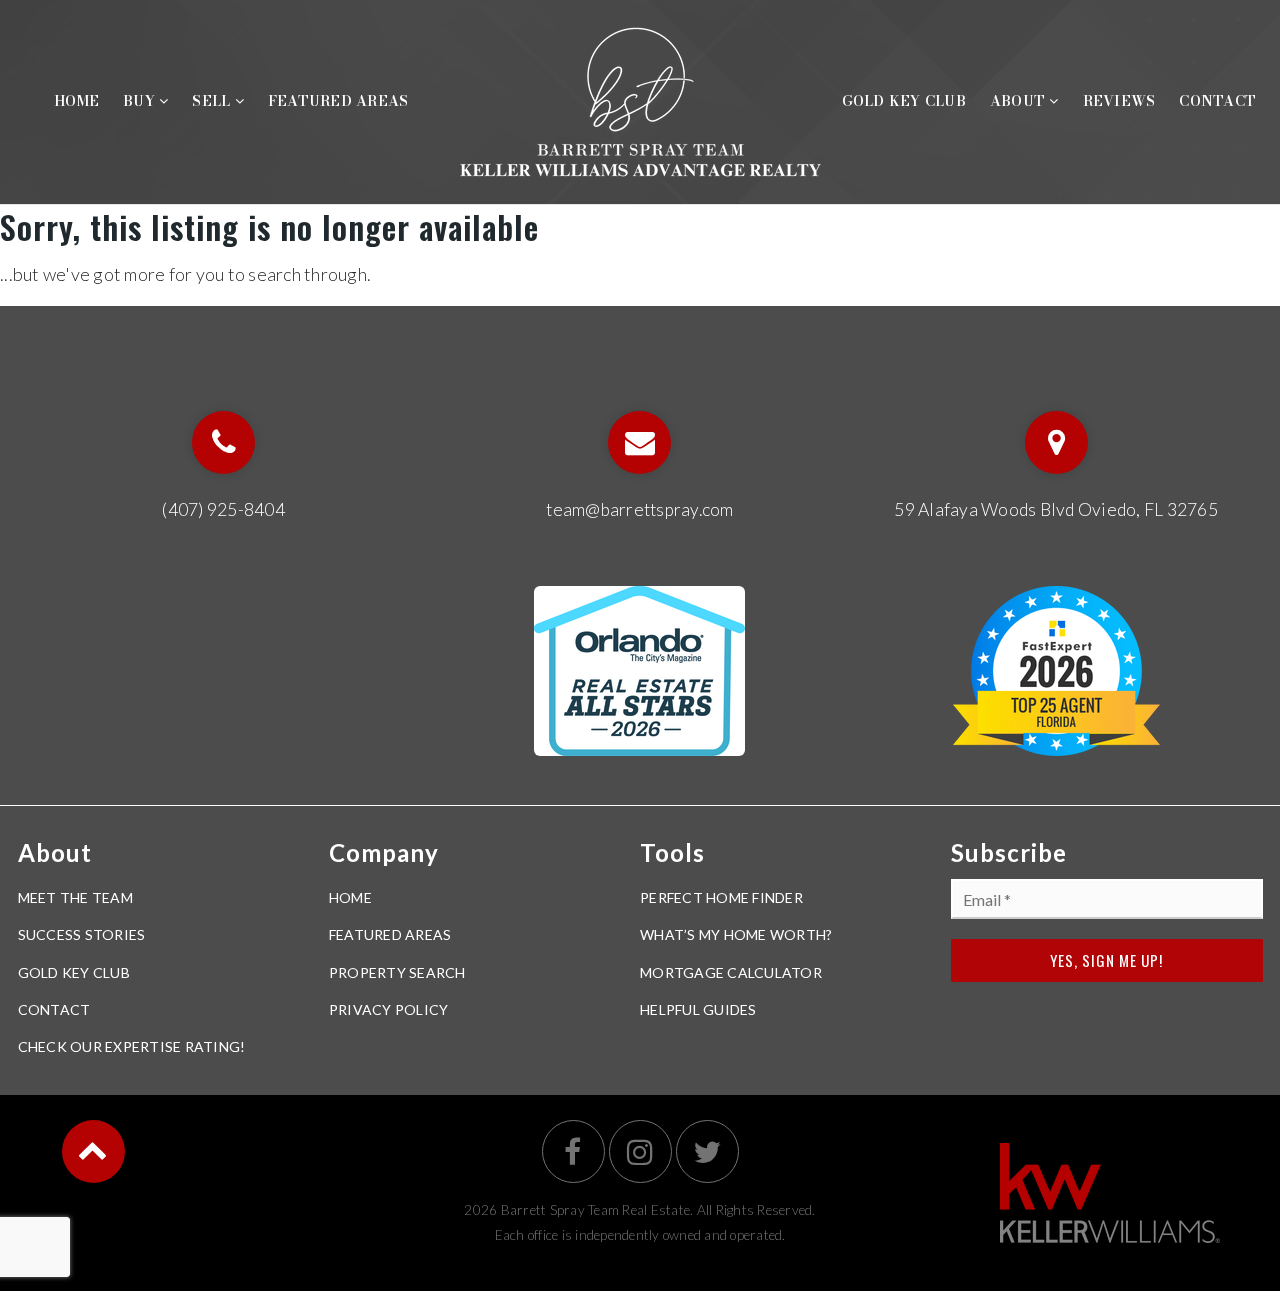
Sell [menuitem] (213, 101)
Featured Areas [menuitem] (338, 101)
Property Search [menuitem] (397, 972)
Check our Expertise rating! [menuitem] (132, 1046)
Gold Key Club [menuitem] (904, 101)
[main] (640, 247)
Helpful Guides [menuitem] (698, 1009)
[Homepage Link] (640, 99)
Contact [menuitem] (1217, 101)
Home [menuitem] (76, 101)
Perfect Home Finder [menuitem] (721, 897)
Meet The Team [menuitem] (75, 897)
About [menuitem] (1020, 101)
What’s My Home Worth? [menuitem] (736, 934)
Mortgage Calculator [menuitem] (731, 972)
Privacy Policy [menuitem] (389, 1009)
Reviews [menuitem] (1119, 101)
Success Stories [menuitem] (82, 934)
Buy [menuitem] (141, 101)
